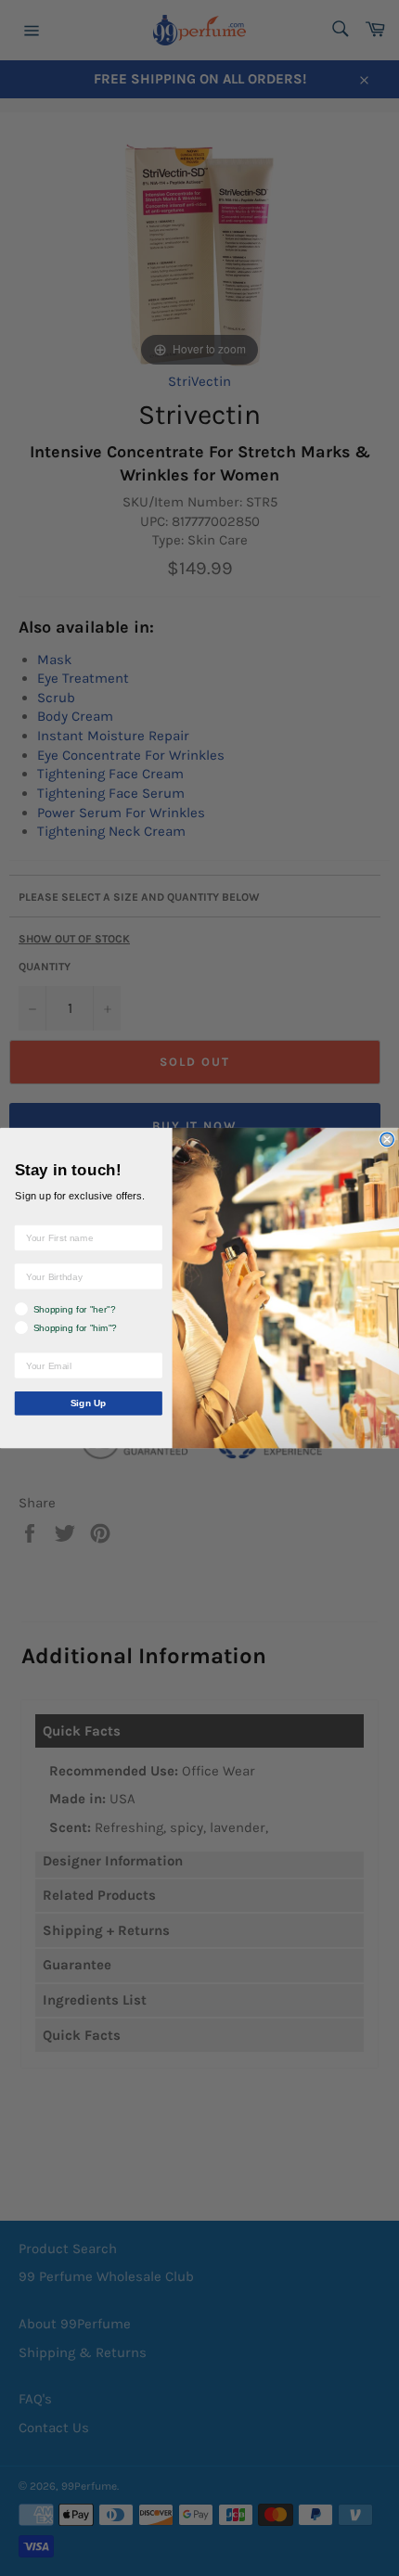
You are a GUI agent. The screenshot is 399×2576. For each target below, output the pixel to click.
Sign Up (89, 1403)
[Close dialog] (387, 1139)
